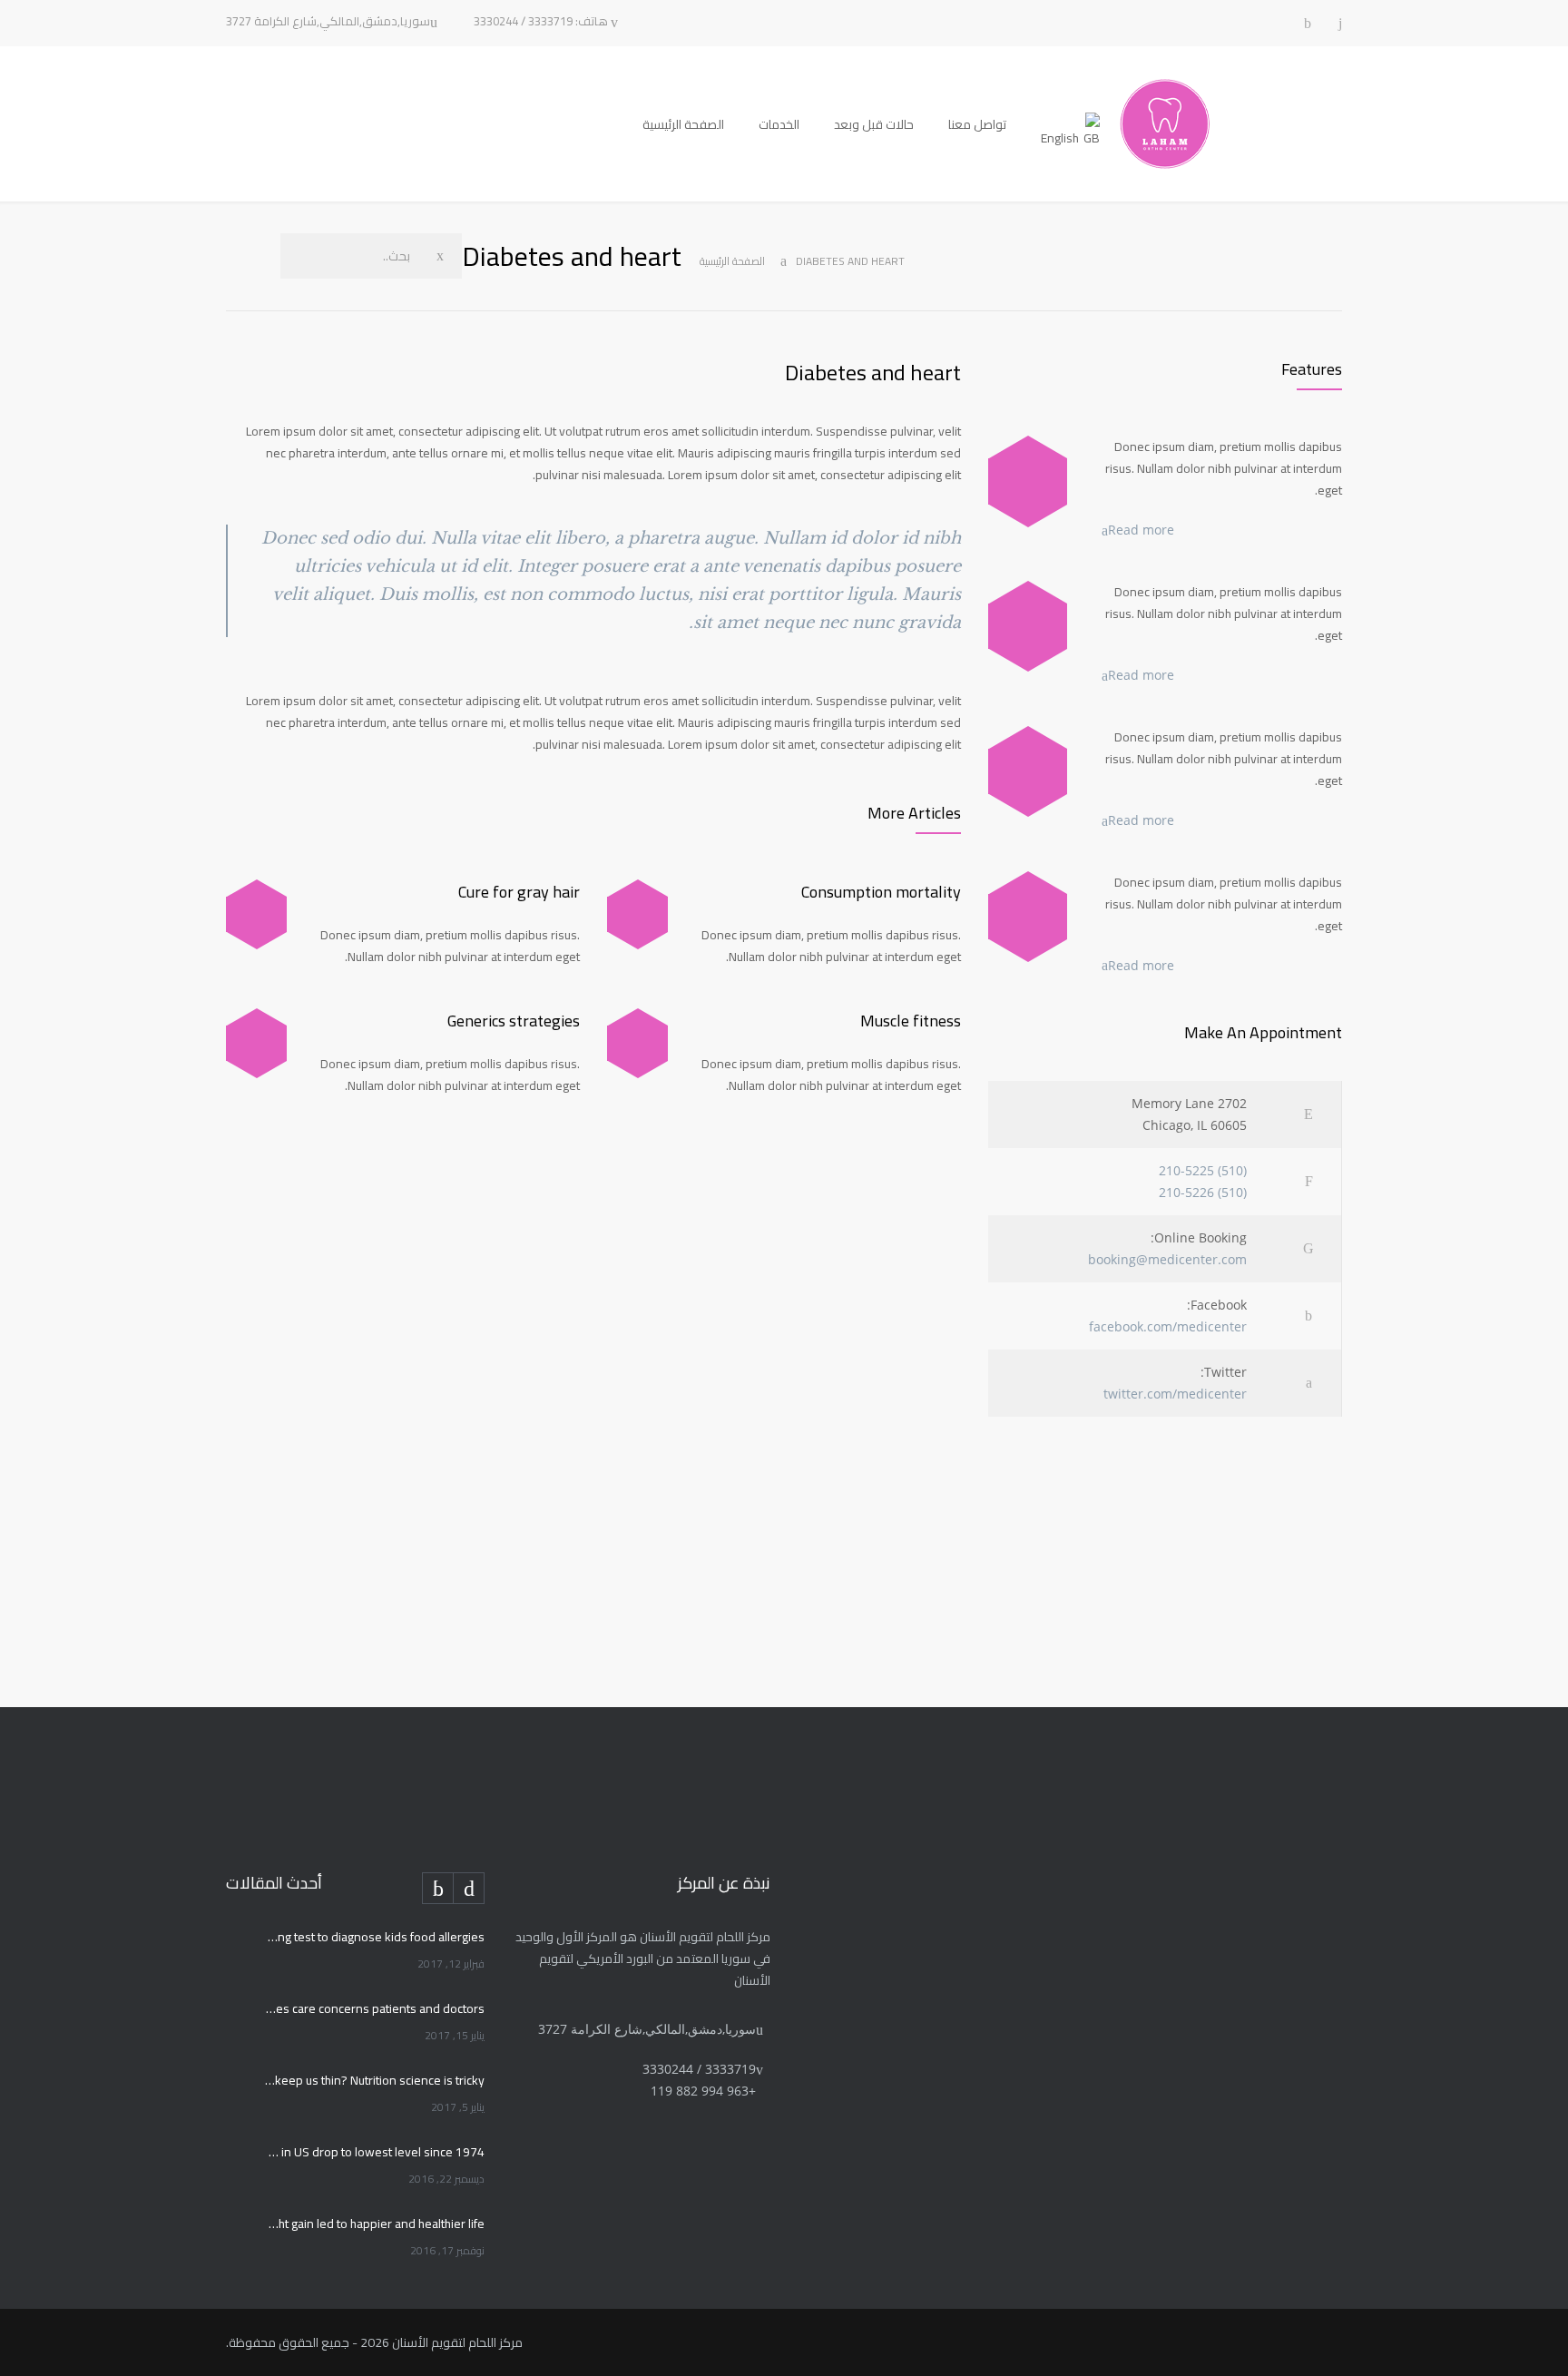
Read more (1141, 530)
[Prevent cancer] (1028, 917)
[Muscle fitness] (637, 1043)
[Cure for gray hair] (256, 914)
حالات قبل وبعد (874, 124)
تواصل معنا (977, 124)
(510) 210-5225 (1203, 1170)
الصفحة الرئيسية (683, 124)
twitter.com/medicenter (1175, 1394)
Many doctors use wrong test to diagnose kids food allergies (375, 1937)
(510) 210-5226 (1203, 1192)
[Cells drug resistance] (1028, 626)
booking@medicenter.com (1167, 1259)
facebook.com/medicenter (1168, 1326)
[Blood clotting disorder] (1028, 481)
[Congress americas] (1028, 771)
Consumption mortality (881, 892)
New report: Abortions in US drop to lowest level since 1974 (375, 2152)
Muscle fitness (911, 1021)
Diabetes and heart (873, 373)
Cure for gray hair (519, 892)
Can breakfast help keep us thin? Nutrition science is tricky (375, 2080)
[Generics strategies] (256, 1043)
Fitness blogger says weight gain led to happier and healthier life (375, 2224)
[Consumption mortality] (637, 914)
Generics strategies (514, 1021)
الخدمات (779, 124)
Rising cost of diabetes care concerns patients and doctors (375, 2008)
